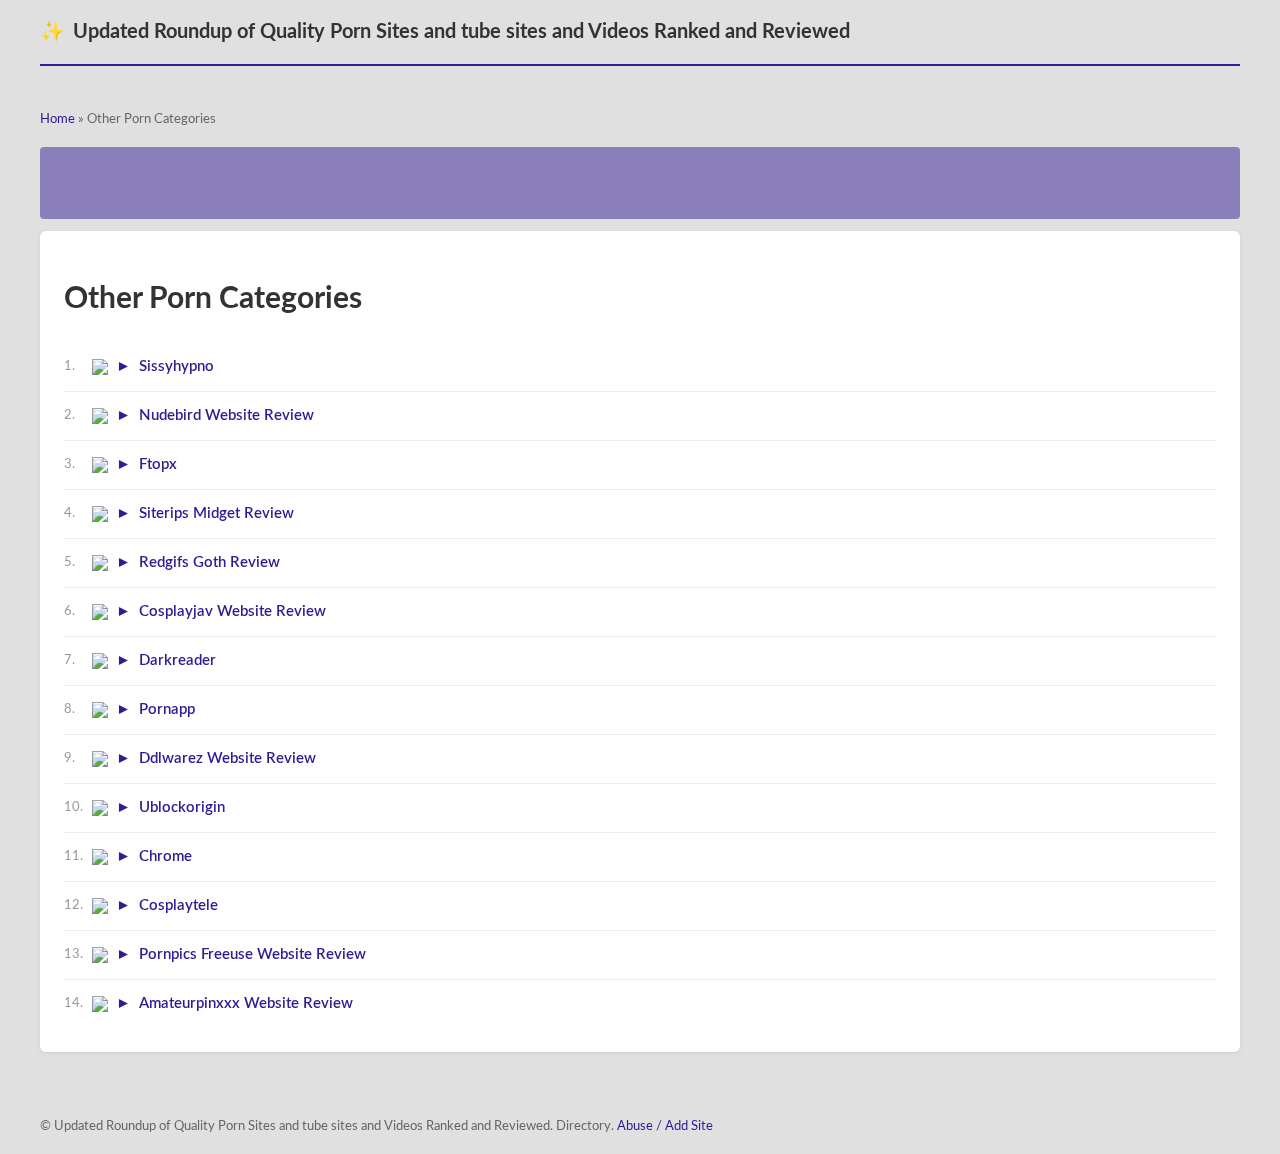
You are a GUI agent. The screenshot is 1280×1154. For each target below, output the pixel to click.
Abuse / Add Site (665, 1126)
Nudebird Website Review (226, 415)
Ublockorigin (182, 807)
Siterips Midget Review (216, 513)
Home (57, 119)
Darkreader (177, 660)
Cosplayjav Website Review (232, 611)
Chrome (165, 856)
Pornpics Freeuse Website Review (252, 954)
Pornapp (167, 709)
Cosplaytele (178, 905)
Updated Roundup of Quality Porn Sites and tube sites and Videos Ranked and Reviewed (445, 32)
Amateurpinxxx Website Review (246, 1003)
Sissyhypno (176, 366)
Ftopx (158, 464)
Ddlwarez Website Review (227, 758)
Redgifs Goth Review (209, 562)
